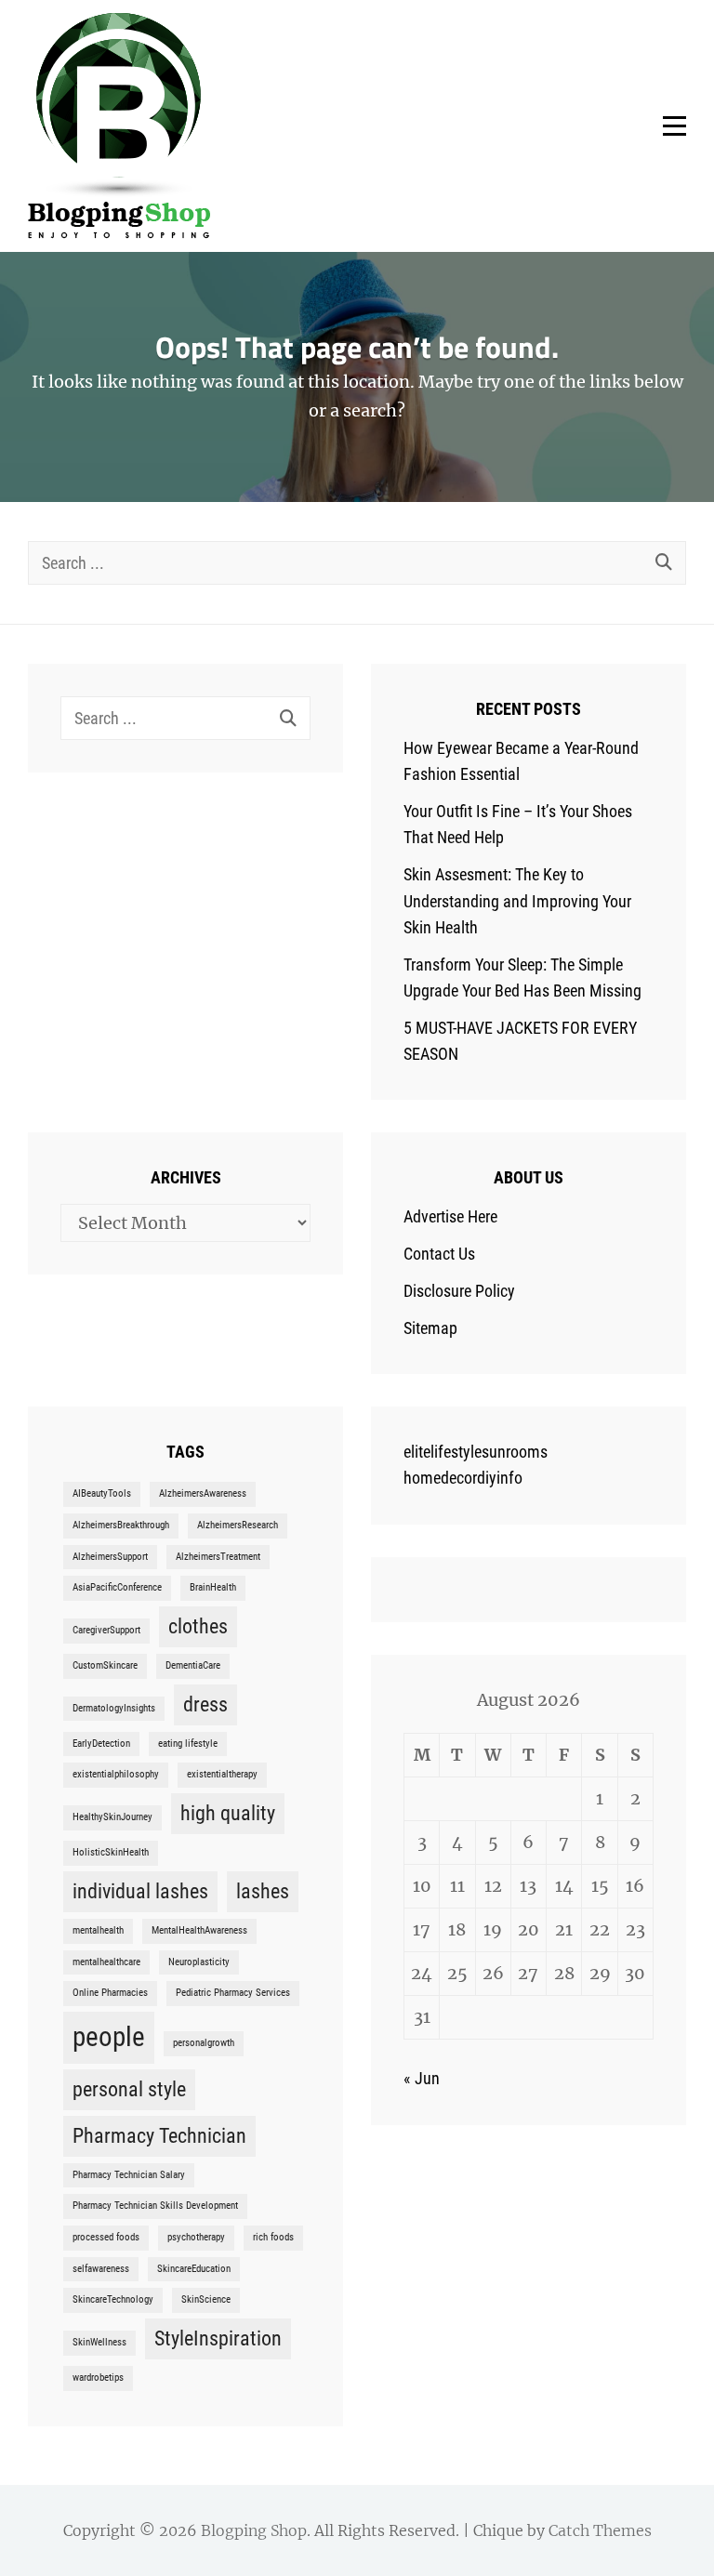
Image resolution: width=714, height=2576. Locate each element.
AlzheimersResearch (238, 1525)
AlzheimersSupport (110, 1557)
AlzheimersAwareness (203, 1493)
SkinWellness (99, 2342)
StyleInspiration (218, 2338)
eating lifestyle (188, 1744)
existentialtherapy (222, 1774)
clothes (198, 1626)
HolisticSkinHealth (111, 1852)
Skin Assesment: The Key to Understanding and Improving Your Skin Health (517, 900)
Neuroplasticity (199, 1962)
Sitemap (430, 1328)
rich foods (273, 2237)
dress (205, 1704)
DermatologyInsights (114, 1708)
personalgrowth (204, 2043)
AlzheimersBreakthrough (121, 1525)
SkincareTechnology (113, 2299)
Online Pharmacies (110, 1993)
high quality (228, 1813)
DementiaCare (193, 1665)
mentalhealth (98, 1930)
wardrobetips (98, 2378)
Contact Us (439, 1254)
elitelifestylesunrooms (476, 1452)
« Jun (422, 2078)
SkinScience (206, 2299)
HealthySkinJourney (112, 1817)
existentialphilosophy (116, 1774)
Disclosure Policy (459, 1291)
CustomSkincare (105, 1665)
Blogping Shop (254, 2530)
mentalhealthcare (106, 1962)
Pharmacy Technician (159, 2136)
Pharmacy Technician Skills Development (155, 2206)
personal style (129, 2089)
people (109, 2037)
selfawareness (101, 2269)
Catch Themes (600, 2530)
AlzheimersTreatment (218, 1557)
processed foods (106, 2237)
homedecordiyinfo (463, 1478)
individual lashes (140, 1891)
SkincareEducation (194, 2269)
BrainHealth (213, 1587)
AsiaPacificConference (117, 1587)
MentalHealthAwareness (199, 1930)
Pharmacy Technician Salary (129, 2175)
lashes (263, 1891)
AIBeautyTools (102, 1493)
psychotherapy (196, 2237)
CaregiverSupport (106, 1630)
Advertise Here (450, 1216)
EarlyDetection (101, 1744)
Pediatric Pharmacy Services (233, 1993)
